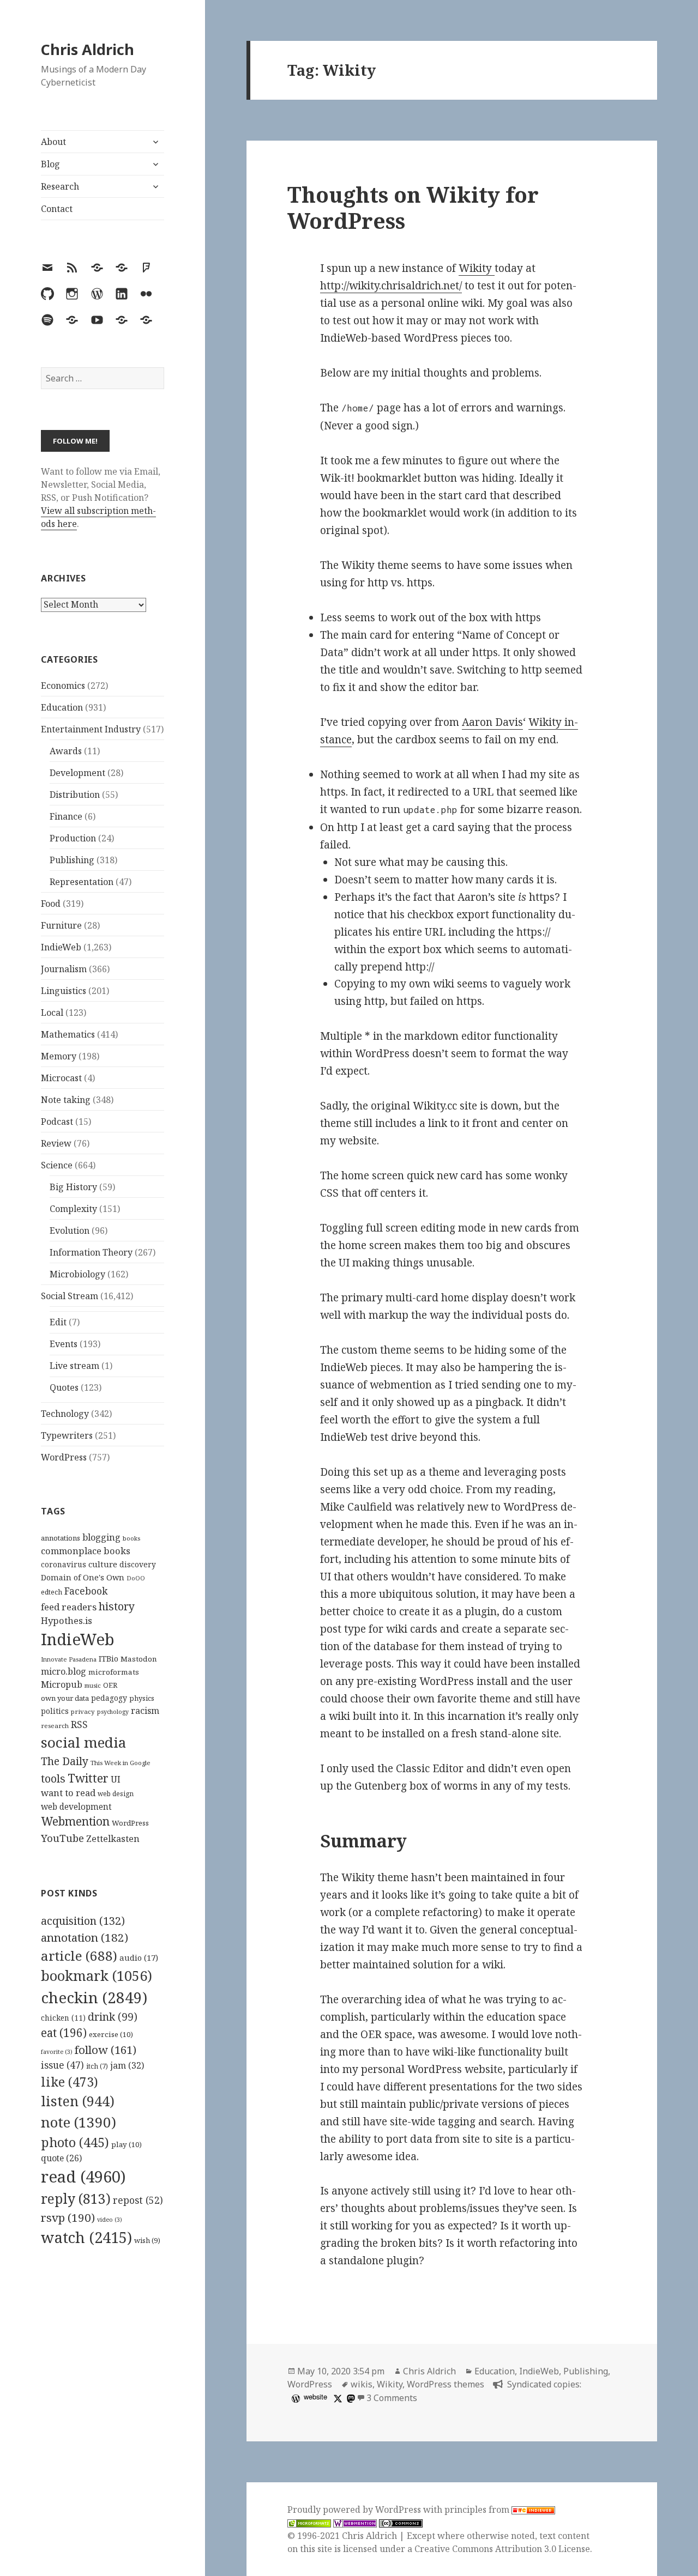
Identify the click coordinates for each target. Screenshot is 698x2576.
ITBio (109, 1659)
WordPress (64, 1457)
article (79, 1956)
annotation (85, 1937)
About (53, 142)
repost (138, 2200)
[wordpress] (294, 2398)
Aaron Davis (492, 722)
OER (110, 1685)
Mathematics (68, 1034)
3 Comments (392, 2398)
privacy (83, 1711)
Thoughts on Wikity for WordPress (413, 207)
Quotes (64, 1387)
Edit (58, 1322)
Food (51, 904)
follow (106, 2050)
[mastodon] (350, 2398)
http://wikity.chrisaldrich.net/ (391, 286)
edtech (52, 1592)
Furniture (61, 925)
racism (145, 1711)
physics (142, 1698)
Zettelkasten (113, 1839)
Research (60, 186)
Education (62, 707)
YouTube (62, 1838)
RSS (79, 1725)
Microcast (61, 1078)
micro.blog (64, 1671)
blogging (101, 1537)
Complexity (73, 1209)
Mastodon (139, 1659)
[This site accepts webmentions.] (355, 2523)
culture (103, 1564)
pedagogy (109, 1698)
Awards (66, 751)
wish (147, 2240)
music (93, 1685)
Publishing (72, 860)
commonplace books (86, 1551)
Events (64, 1344)
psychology (113, 1712)
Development (77, 773)
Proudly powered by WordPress (355, 2510)
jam (127, 2065)
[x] (336, 2398)
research (55, 1726)
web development (76, 1807)
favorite (57, 2052)
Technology (65, 1414)
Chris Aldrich (88, 49)
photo (75, 2142)
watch (86, 2237)
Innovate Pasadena (69, 1659)
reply (76, 2199)
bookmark (97, 1975)
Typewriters (67, 1435)
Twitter (88, 1778)
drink (113, 2017)
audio (139, 1957)
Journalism (64, 969)
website (315, 2396)
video (110, 2220)
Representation (82, 882)
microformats (114, 1672)
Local (52, 1013)
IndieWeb (61, 947)
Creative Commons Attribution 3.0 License (502, 2549)
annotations (61, 1538)
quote (61, 2158)
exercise (111, 2034)
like (70, 2082)
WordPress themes (446, 2384)
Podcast (57, 1122)
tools (53, 1778)
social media (83, 1742)
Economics (63, 686)
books (131, 1538)
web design (116, 1794)
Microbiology (77, 1274)
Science (57, 1165)
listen (78, 2101)
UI (116, 1779)
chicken (63, 2018)
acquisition (83, 1921)
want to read (68, 1793)
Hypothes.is (67, 1620)
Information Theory (91, 1252)
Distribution (75, 795)
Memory (59, 1056)
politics (55, 1711)
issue (62, 2065)
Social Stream (70, 1296)
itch (97, 2066)
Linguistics (64, 991)
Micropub (62, 1684)
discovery (138, 1564)
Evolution (70, 1231)
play (127, 2144)
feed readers (69, 1607)
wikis (362, 2384)
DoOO (136, 1578)
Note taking (66, 1100)
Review (56, 1143)
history (117, 1606)
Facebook (86, 1591)
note (79, 2122)
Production (73, 838)
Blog (50, 164)
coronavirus (64, 1564)
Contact (57, 209)
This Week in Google (121, 1763)
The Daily (65, 1761)
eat (64, 2033)
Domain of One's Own (83, 1577)
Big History (73, 1187)
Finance (66, 816)
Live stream (74, 1366)
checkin (94, 1997)
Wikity (477, 268)
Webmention (75, 1821)
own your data (65, 1698)
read (83, 2177)
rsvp (68, 2217)
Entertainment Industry (91, 729)
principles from (478, 2510)
